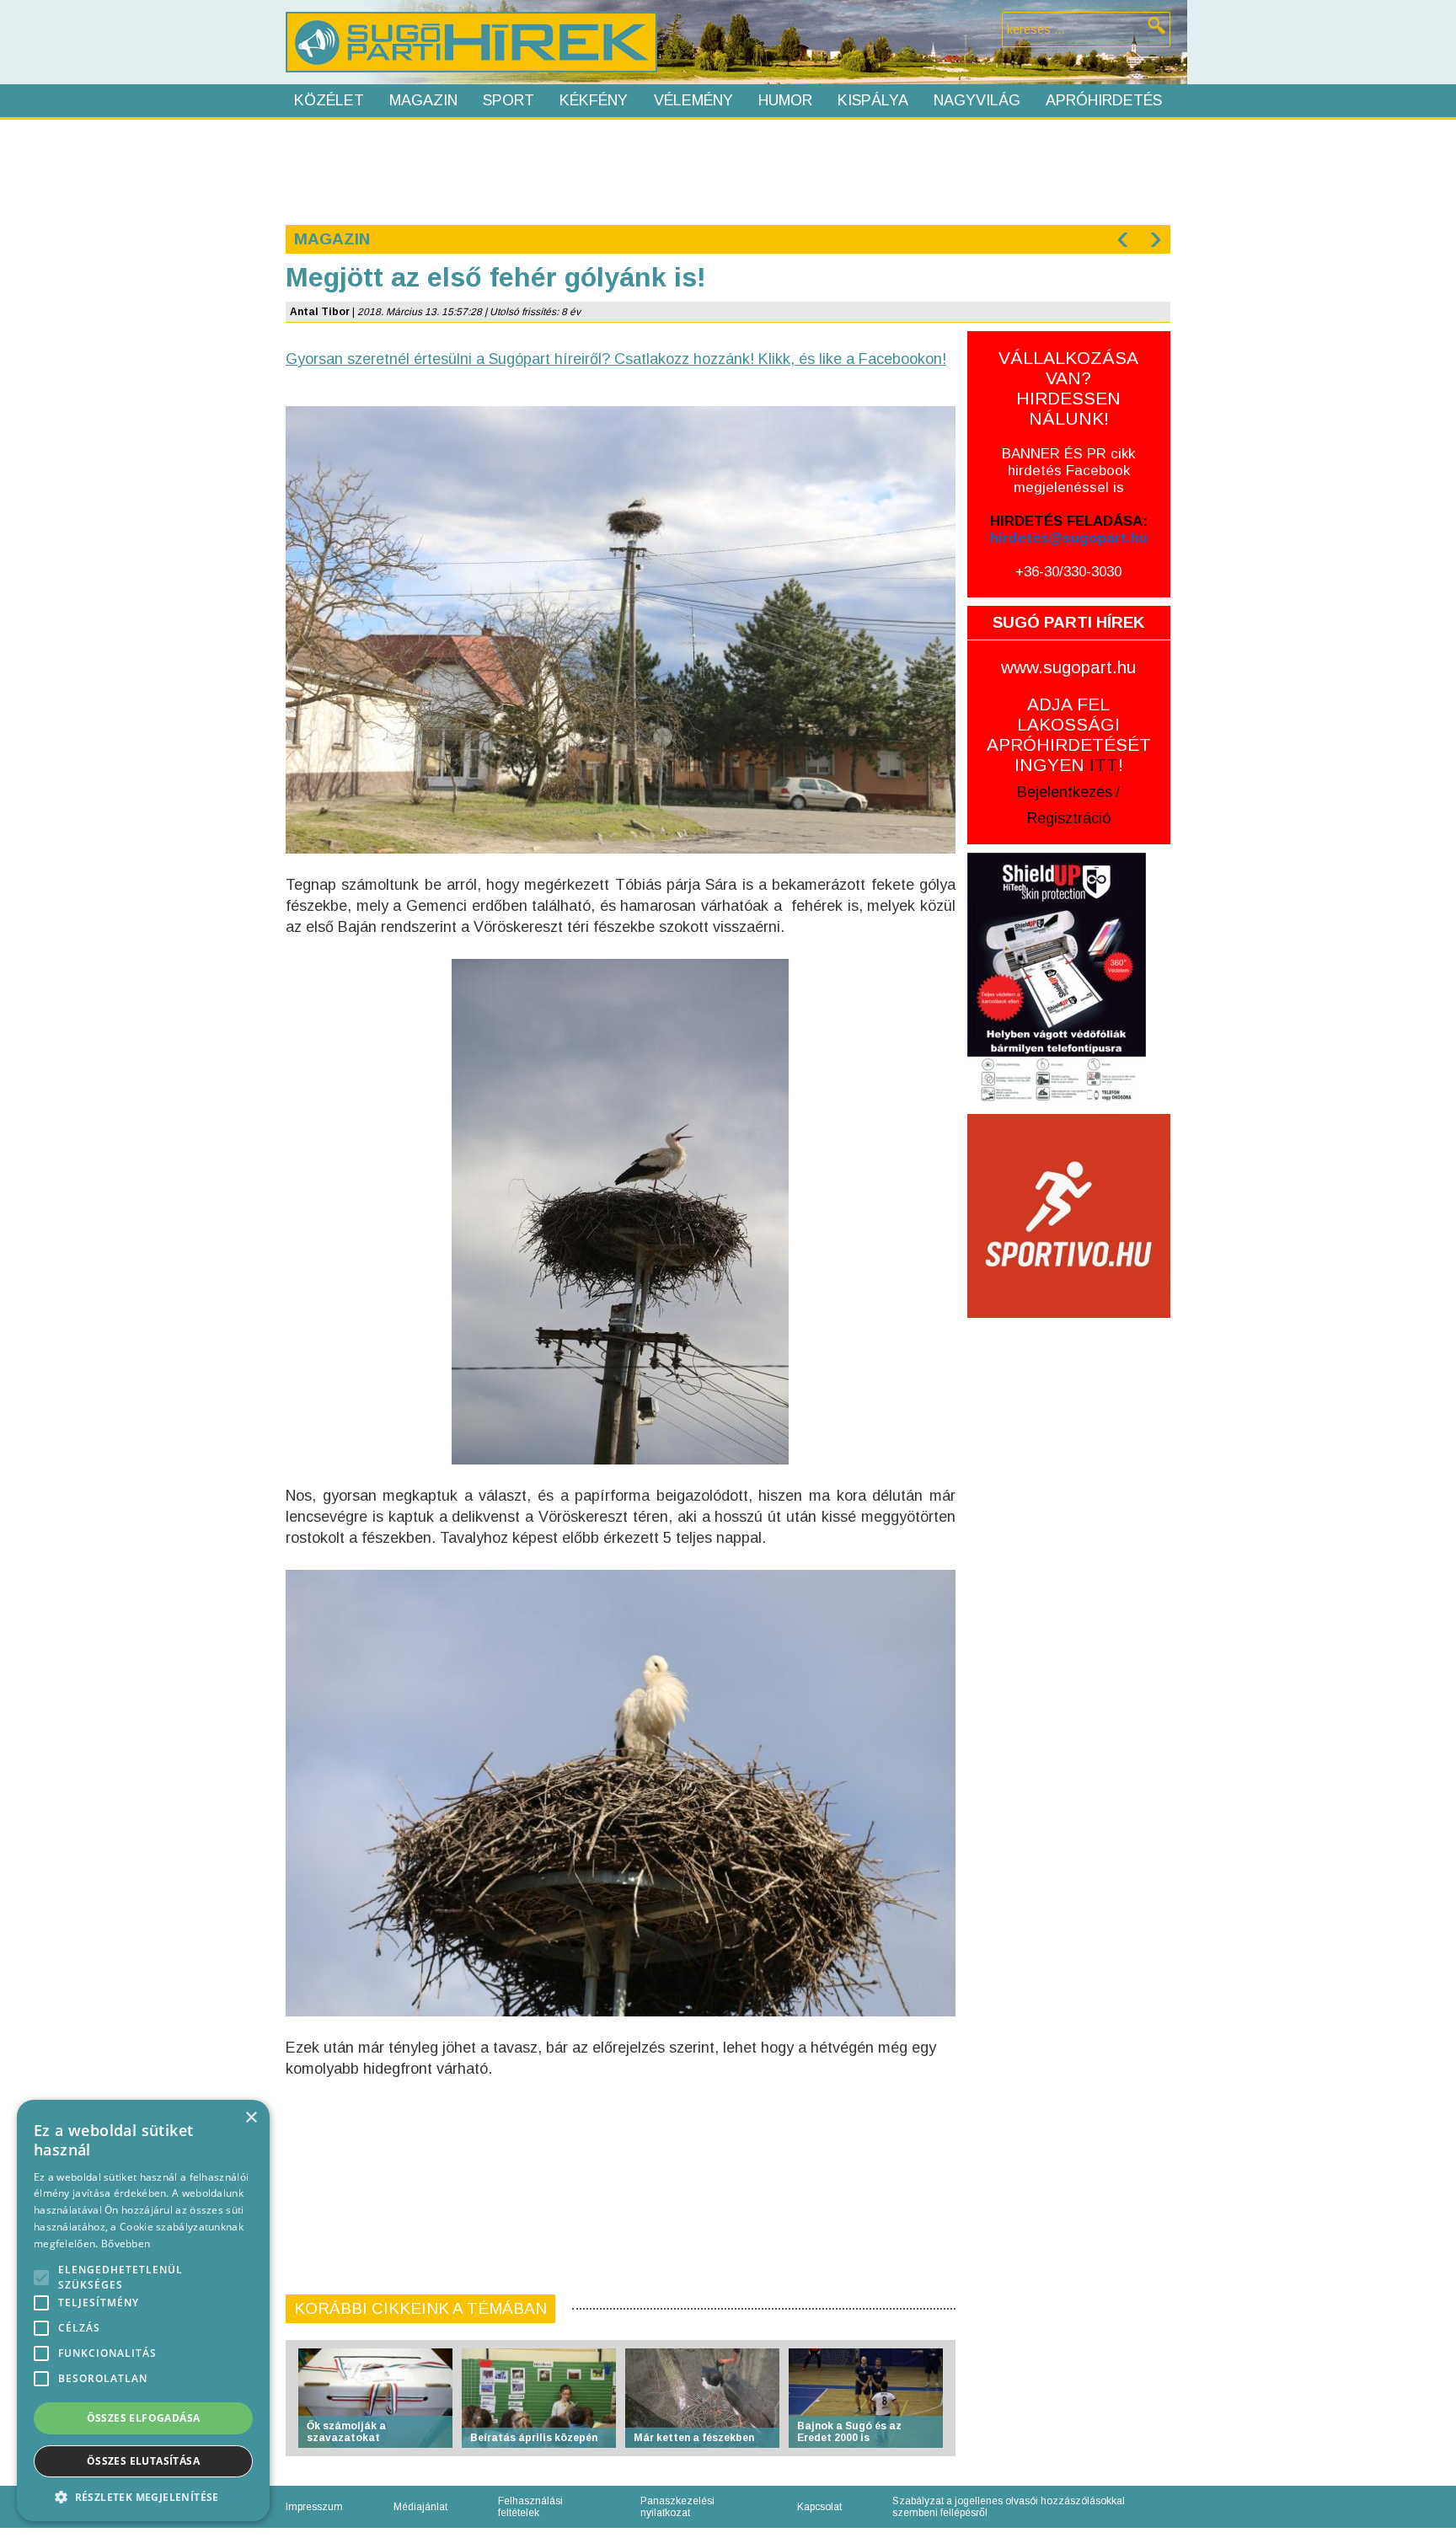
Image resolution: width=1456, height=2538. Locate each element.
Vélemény (693, 100)
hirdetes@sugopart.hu (1069, 538)
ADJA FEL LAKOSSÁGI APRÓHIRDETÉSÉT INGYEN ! (1069, 734)
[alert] (143, 2310)
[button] (143, 2496)
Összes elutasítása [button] (143, 2461)
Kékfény (594, 100)
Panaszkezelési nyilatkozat (677, 2507)
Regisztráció (1069, 818)
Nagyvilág (977, 100)
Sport (509, 100)
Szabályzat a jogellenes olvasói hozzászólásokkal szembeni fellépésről (1009, 2507)
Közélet (329, 100)
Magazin (423, 100)
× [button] (251, 2118)
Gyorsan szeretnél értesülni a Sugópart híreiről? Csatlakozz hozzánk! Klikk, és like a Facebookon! (616, 359)
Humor (785, 100)
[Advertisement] (727, 170)
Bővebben (126, 2244)
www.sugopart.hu (1068, 667)
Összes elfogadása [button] (144, 2418)
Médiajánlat (420, 2507)
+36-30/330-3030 (1068, 572)
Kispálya (873, 100)
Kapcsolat (819, 2507)
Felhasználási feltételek (530, 2507)
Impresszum (314, 2507)
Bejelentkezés (1065, 792)
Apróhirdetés (1104, 100)
